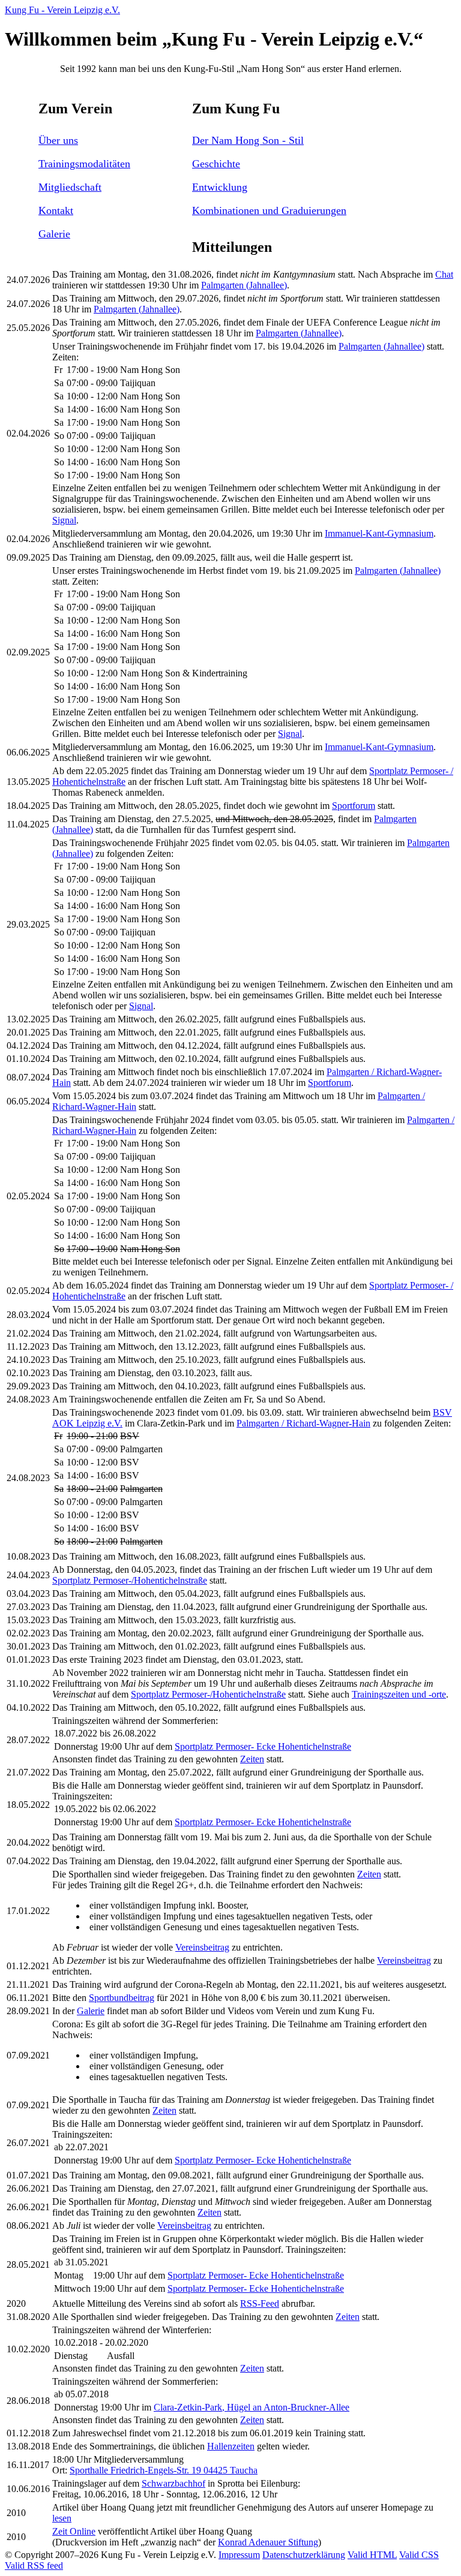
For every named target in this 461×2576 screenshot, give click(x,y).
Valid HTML (372, 2555)
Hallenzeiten (231, 2446)
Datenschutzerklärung (304, 2555)
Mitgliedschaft (70, 187)
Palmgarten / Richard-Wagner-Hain (303, 1423)
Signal (64, 520)
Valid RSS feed (34, 2566)
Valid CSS (419, 2555)
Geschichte (216, 164)
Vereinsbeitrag (202, 1947)
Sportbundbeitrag (122, 1998)
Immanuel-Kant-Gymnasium (379, 533)
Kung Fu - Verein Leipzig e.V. (62, 10)
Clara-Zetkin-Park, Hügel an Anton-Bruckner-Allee (252, 2407)
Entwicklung (220, 187)
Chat (444, 274)
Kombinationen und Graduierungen (269, 210)
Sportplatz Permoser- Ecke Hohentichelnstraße (263, 1746)
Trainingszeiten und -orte (399, 1694)
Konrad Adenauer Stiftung (268, 2542)
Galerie (54, 234)
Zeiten (252, 1759)
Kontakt (56, 210)
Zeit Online (74, 2531)
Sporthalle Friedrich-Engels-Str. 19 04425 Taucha (164, 2470)
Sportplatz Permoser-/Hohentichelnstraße (130, 1580)
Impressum (239, 2555)
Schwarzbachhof (173, 2483)
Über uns (58, 140)
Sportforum (354, 806)
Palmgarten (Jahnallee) (244, 285)
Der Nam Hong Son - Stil (248, 140)
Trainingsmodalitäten (84, 164)
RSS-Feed (260, 2303)
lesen (62, 2518)
